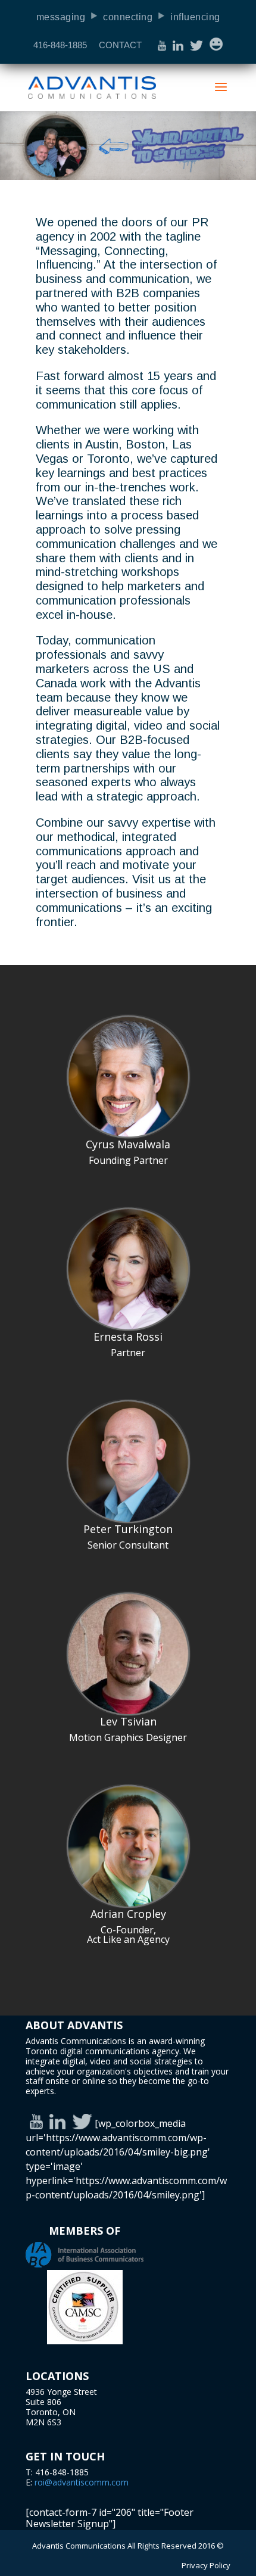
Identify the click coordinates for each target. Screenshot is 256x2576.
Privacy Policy (206, 2565)
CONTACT (120, 45)
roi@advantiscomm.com (82, 2482)
